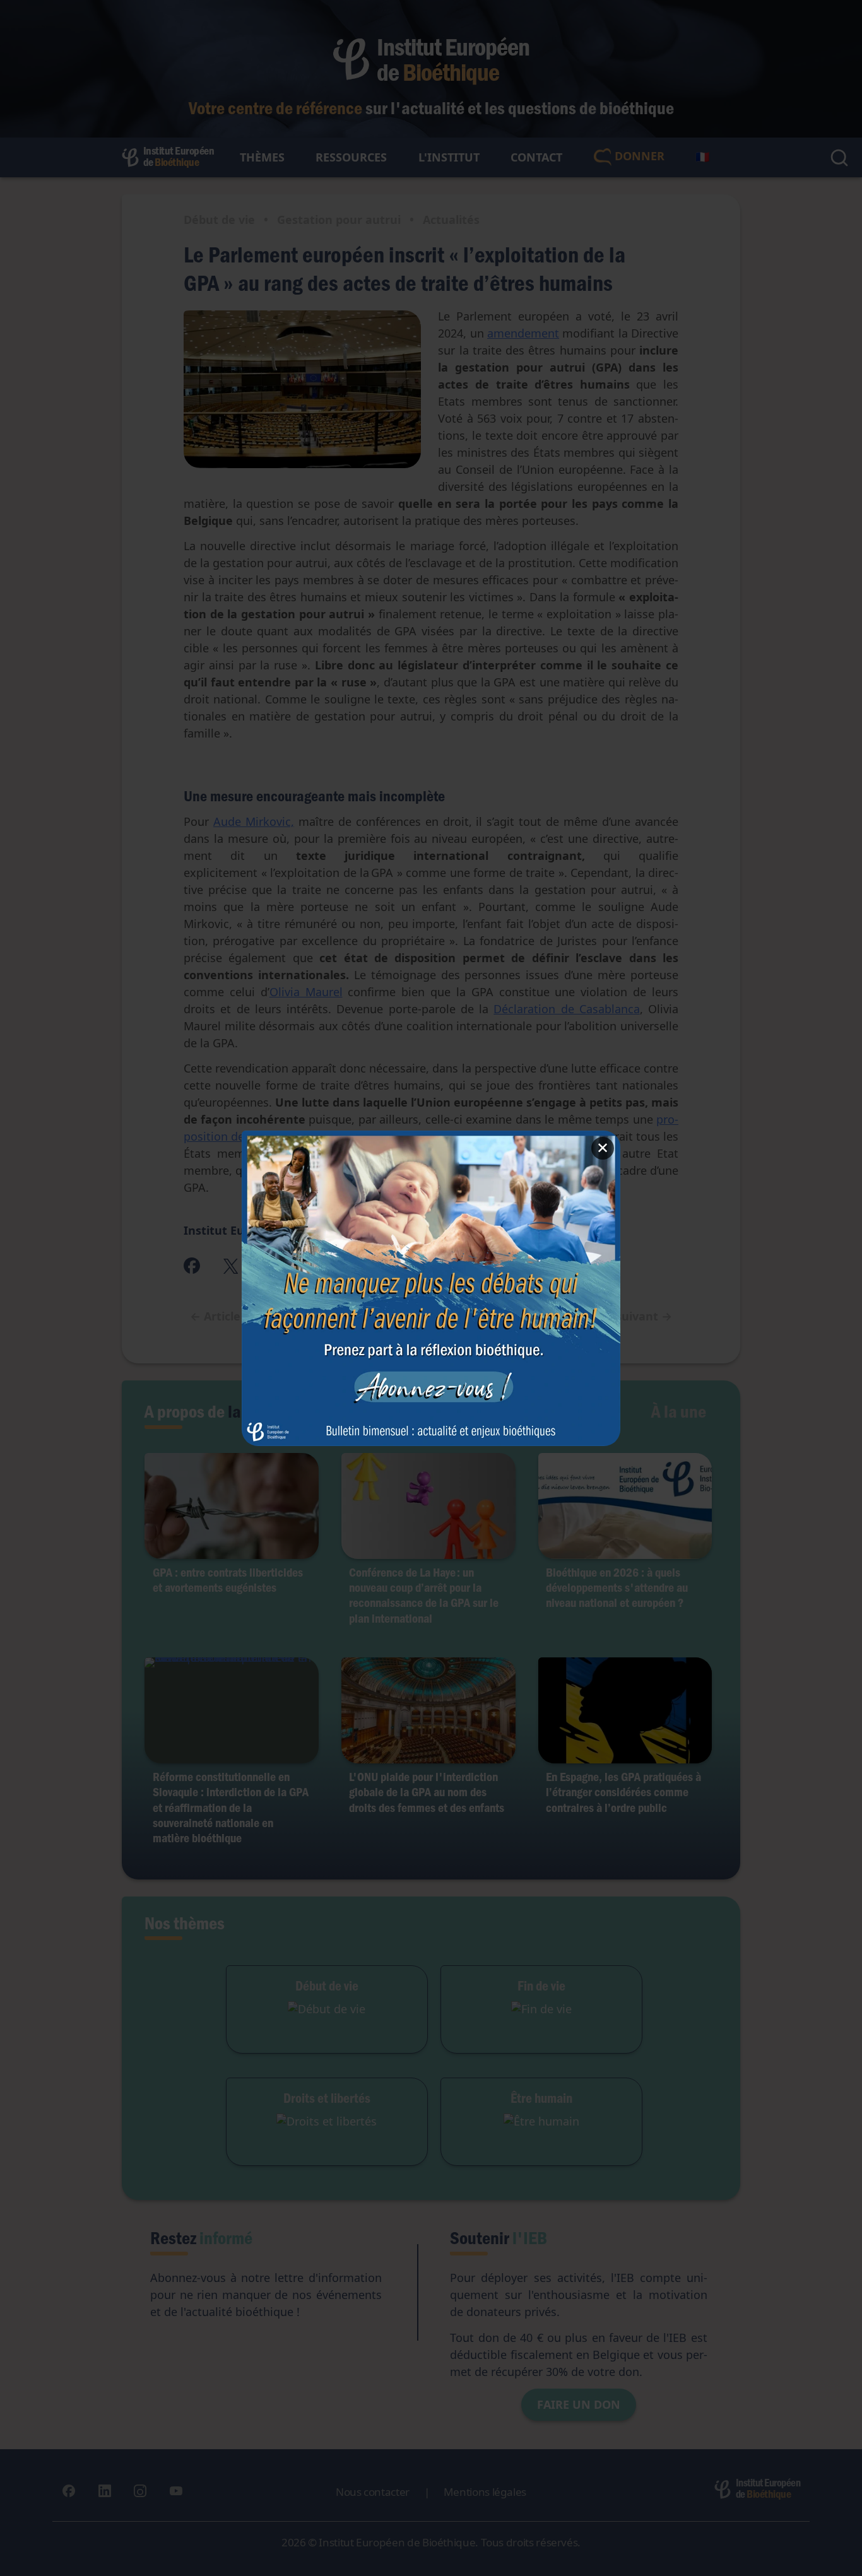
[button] (431, 1288)
